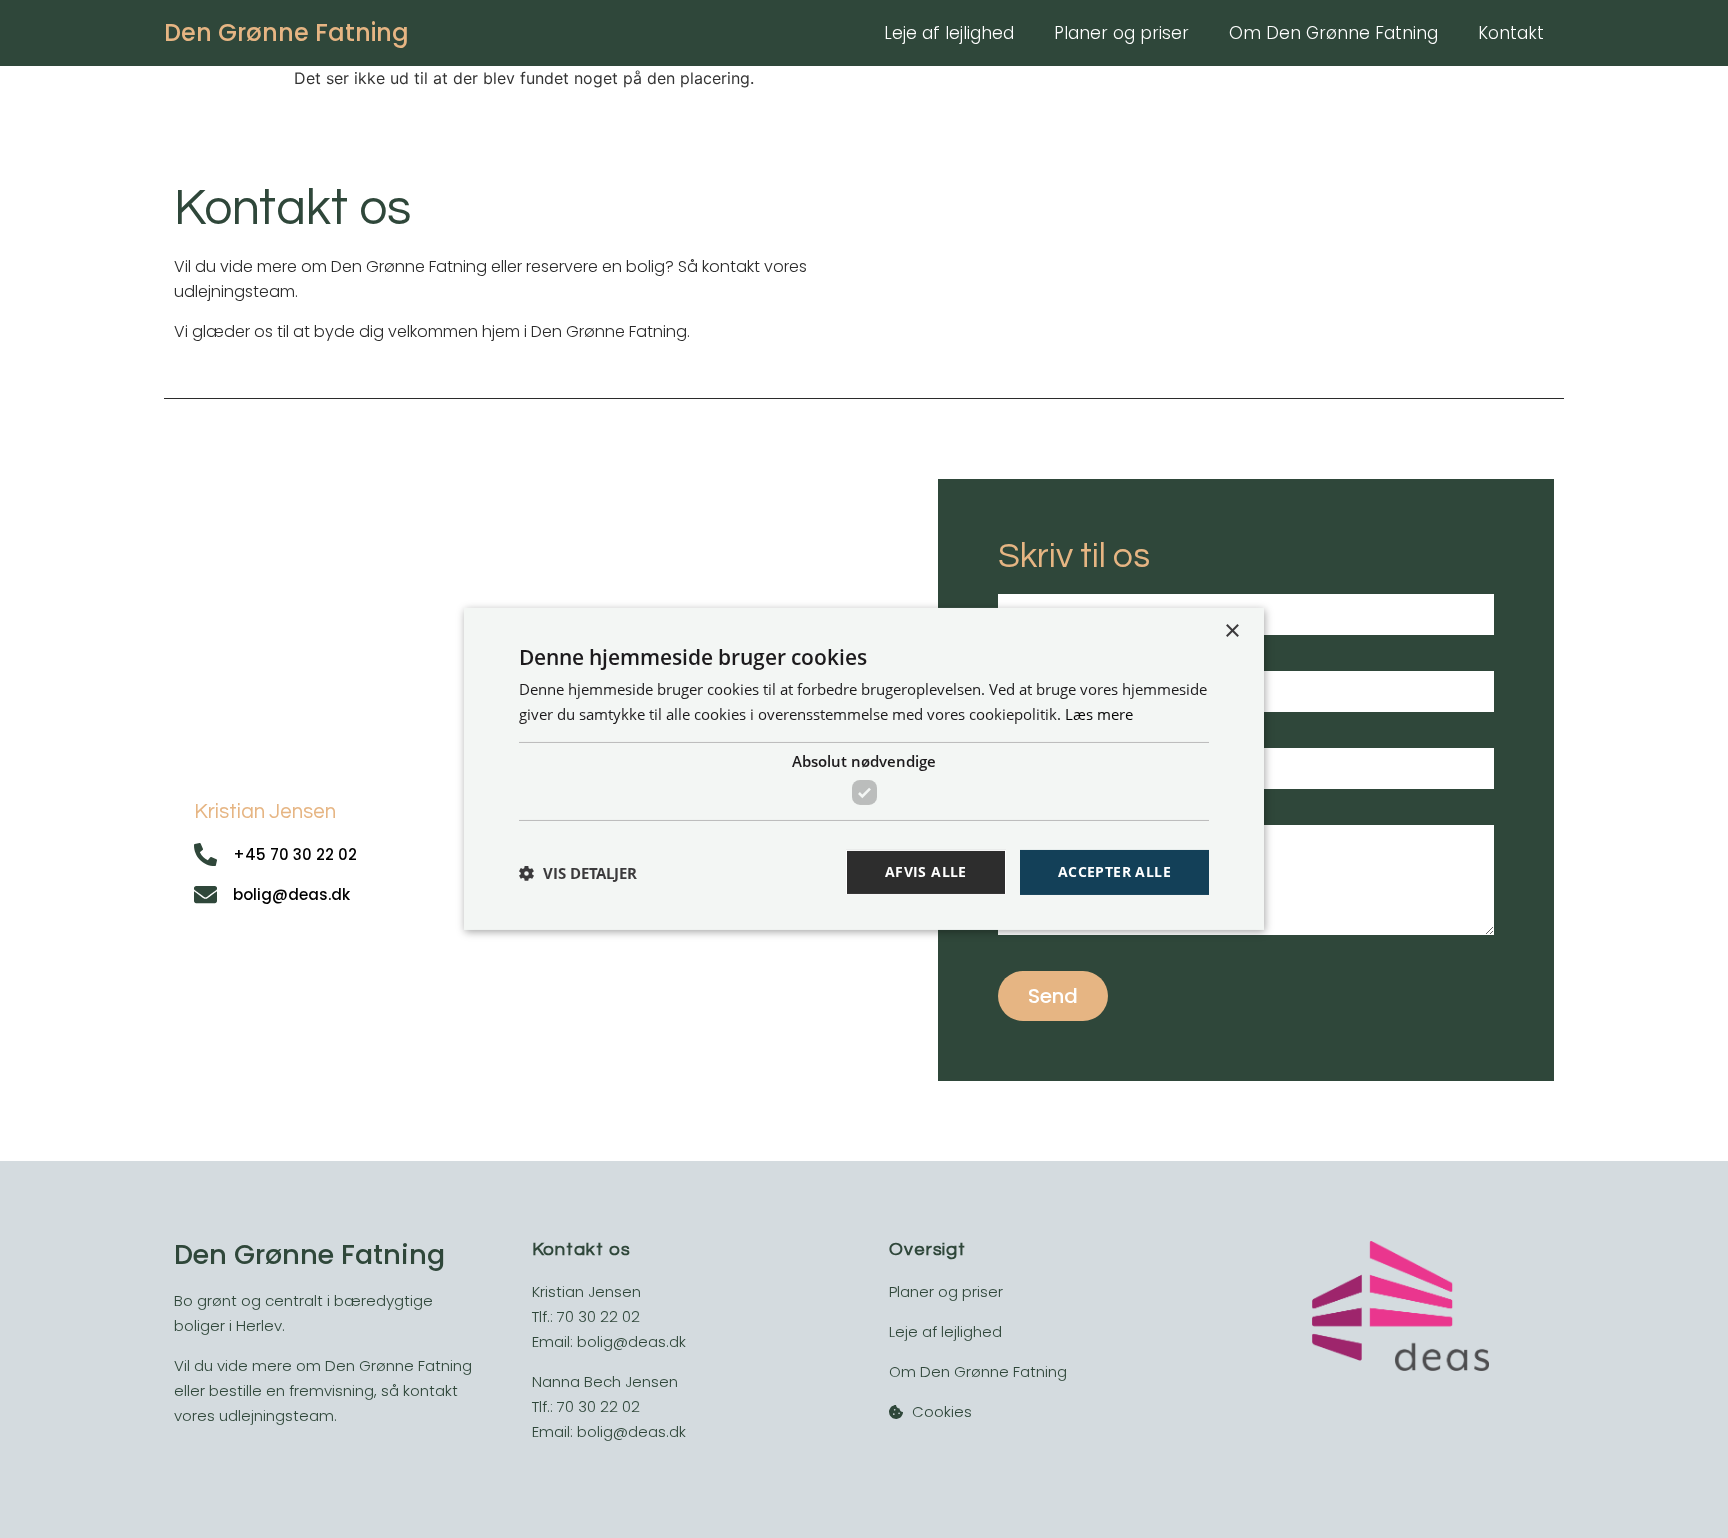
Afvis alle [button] (926, 871)
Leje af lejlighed (949, 33)
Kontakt (1511, 33)
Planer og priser (1121, 33)
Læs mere (1099, 714)
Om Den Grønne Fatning (1333, 33)
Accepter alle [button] (1114, 871)
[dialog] (864, 769)
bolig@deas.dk (631, 1341)
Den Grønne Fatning (286, 32)
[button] (578, 873)
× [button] (1231, 631)
